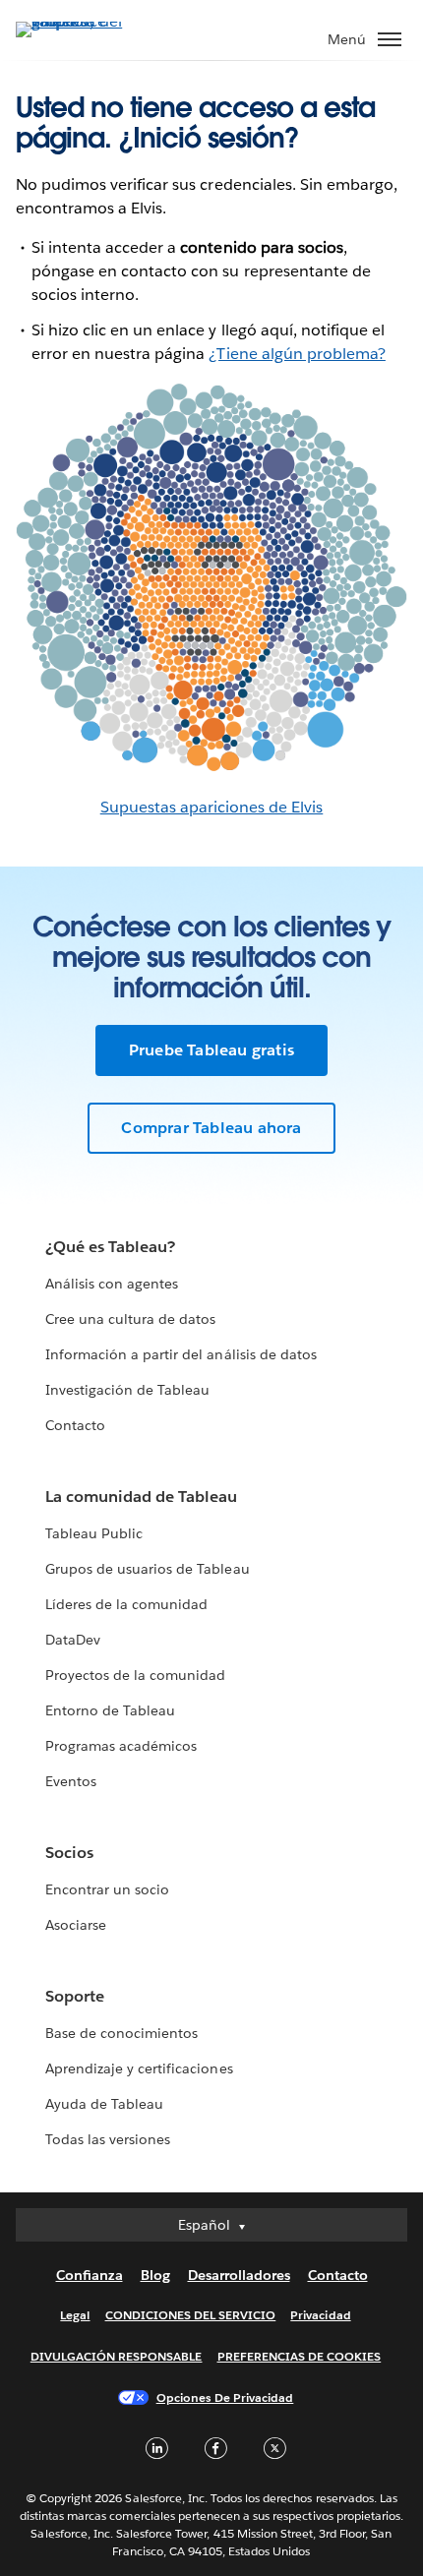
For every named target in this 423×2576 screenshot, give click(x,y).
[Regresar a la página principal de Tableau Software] (85, 21)
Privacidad (320, 2315)
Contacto (75, 1425)
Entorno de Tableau (110, 1710)
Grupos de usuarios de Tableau (148, 1569)
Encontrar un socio (107, 1889)
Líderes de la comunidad (126, 1604)
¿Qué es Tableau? (110, 1247)
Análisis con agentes (112, 1284)
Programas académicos (121, 1746)
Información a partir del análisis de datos (181, 1354)
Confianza (90, 2275)
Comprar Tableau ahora (211, 1128)
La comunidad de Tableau (141, 1497)
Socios (69, 1853)
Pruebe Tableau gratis (211, 1050)
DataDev (73, 1640)
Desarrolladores (239, 2275)
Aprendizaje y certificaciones (139, 2068)
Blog (155, 2275)
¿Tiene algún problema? (297, 354)
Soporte (75, 1996)
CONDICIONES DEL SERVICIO (191, 2315)
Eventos (71, 1781)
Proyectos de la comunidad (135, 1675)
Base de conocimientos (121, 2033)
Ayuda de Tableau (104, 2104)
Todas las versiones (108, 2139)
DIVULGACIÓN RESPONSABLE (117, 2356)
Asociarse (76, 1925)
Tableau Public (94, 1533)
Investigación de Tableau (127, 1390)
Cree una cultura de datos (130, 1319)
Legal (75, 2315)
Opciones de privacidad (225, 2397)
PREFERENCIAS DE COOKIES (300, 2356)
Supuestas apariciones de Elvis (212, 807)
